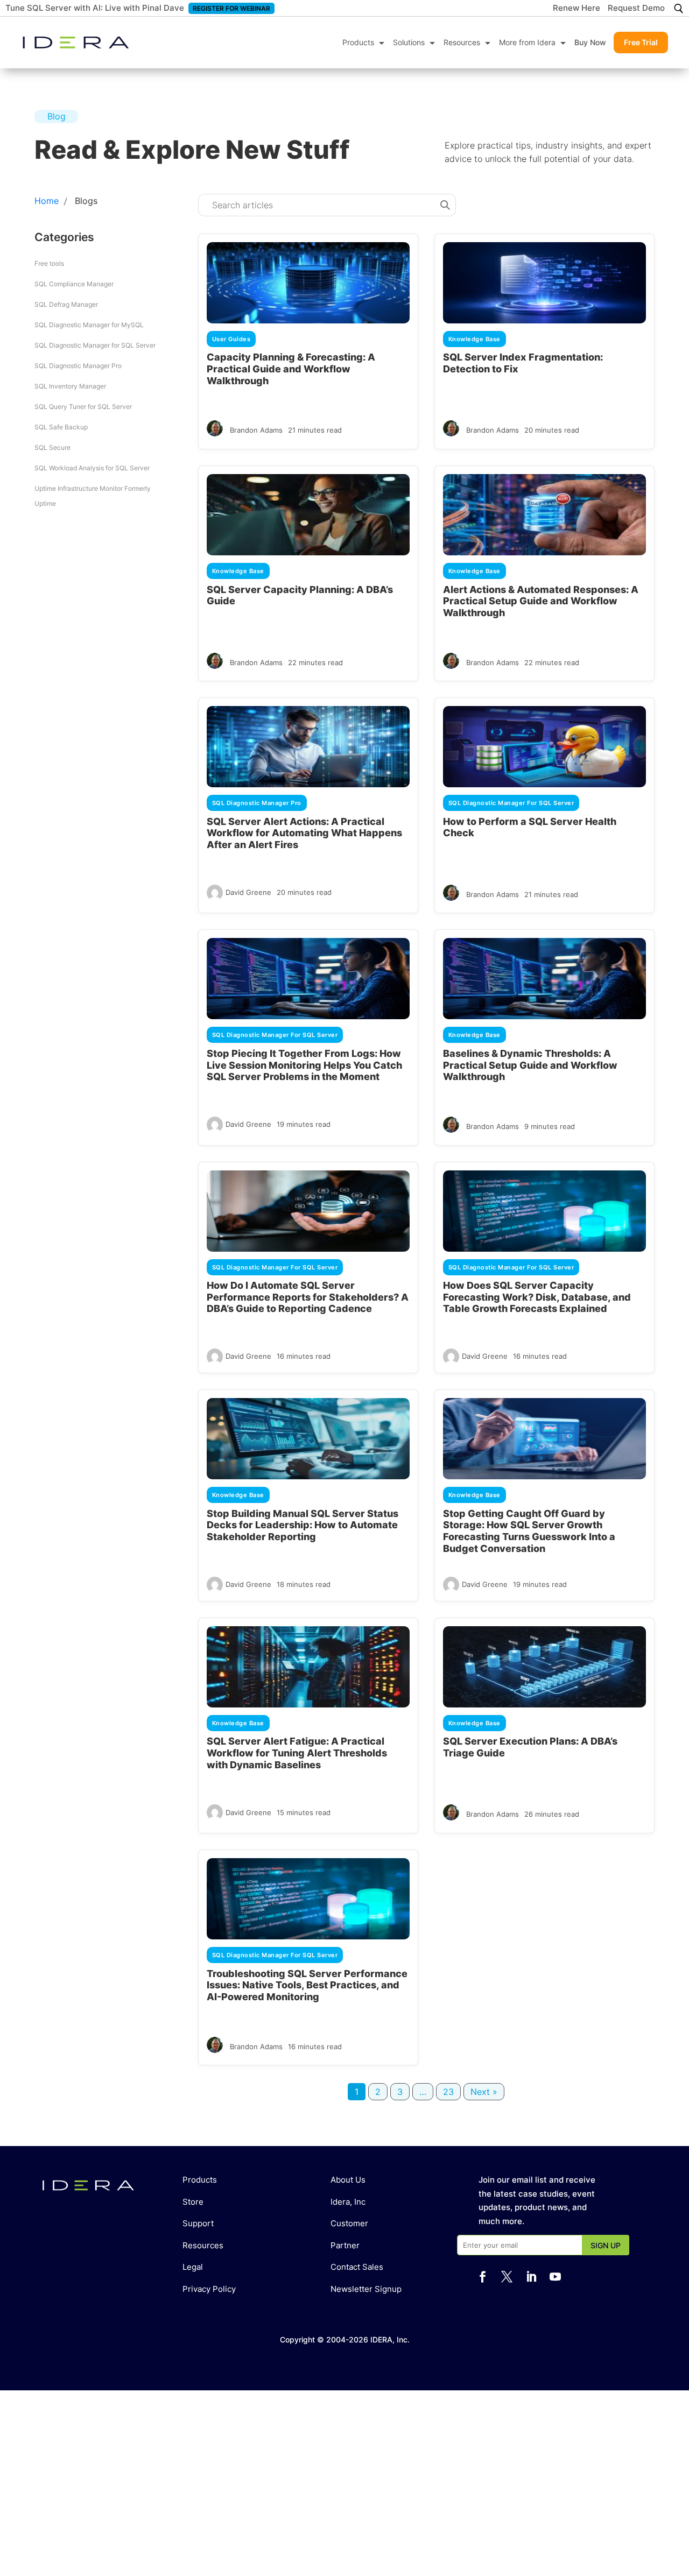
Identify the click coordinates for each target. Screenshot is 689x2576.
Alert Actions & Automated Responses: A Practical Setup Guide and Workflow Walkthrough (541, 601)
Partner (345, 2245)
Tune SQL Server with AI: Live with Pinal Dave (95, 8)
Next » (484, 2092)
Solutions (409, 42)
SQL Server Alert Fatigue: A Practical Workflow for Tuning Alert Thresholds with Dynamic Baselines (297, 1753)
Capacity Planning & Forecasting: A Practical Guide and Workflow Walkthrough (291, 369)
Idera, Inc (348, 2202)
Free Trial (641, 42)
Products (358, 42)
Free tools (49, 263)
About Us (348, 2180)
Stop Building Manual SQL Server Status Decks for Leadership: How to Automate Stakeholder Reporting (303, 1525)
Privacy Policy (209, 2289)
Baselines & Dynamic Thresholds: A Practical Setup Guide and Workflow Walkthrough (530, 1065)
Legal (193, 2267)
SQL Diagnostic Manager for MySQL (89, 325)
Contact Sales (357, 2267)
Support (198, 2223)
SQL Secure (52, 447)
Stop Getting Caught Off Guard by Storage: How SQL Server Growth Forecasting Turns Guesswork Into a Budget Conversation (529, 1531)
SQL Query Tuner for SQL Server (83, 407)
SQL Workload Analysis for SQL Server (92, 468)
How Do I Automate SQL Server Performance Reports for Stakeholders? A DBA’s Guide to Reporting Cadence (308, 1297)
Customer (349, 2223)
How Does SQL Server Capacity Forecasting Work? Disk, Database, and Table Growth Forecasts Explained (537, 1297)
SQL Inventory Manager (70, 386)
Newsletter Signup (366, 2289)
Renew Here (576, 9)
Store (193, 2202)
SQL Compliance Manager (74, 284)
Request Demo (636, 9)
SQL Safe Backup (61, 427)
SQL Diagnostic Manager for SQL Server (95, 345)
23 (448, 2092)
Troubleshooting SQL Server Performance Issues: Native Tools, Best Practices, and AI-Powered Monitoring (307, 1985)
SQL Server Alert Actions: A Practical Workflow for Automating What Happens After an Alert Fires (304, 833)
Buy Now (590, 42)
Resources (462, 42)
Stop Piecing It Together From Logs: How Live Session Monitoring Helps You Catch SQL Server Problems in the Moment (304, 1065)
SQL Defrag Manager (66, 304)
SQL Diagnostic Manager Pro (78, 366)
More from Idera (527, 42)
